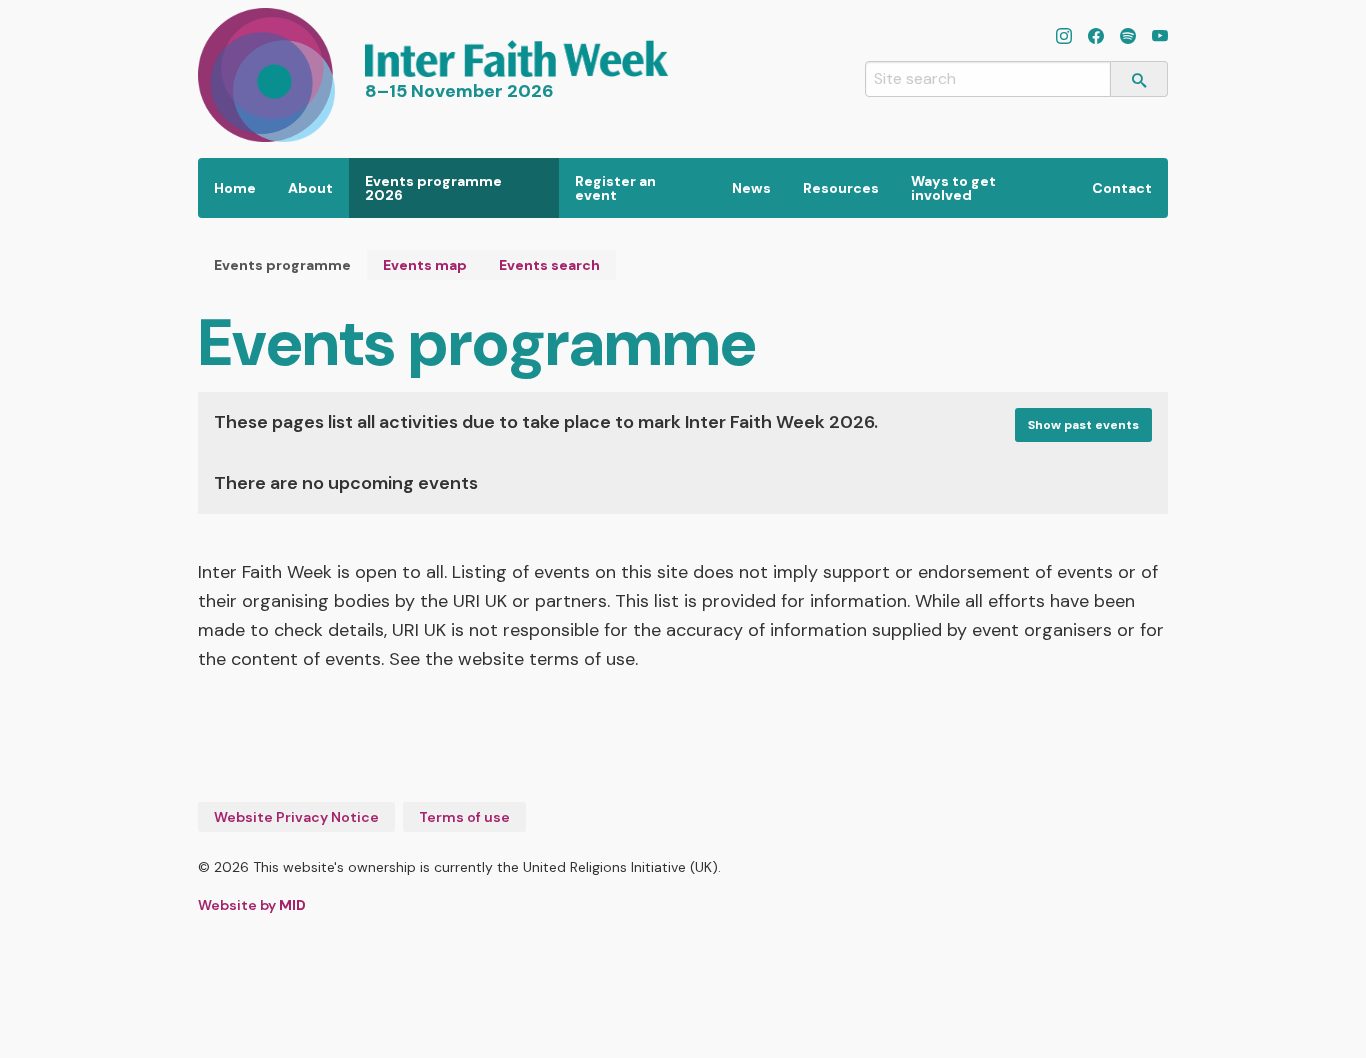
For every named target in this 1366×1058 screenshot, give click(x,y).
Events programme (282, 265)
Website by (252, 905)
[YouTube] (1160, 38)
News (751, 188)
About (310, 188)
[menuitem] (235, 188)
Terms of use (464, 817)
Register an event (615, 188)
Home (235, 188)
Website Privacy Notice (296, 817)
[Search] (1139, 79)
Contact (1122, 188)
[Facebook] (1096, 38)
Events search (549, 265)
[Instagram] (1064, 38)
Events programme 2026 (433, 188)
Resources (841, 188)
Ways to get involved (953, 188)
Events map (425, 265)
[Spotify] (1128, 38)
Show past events (1083, 425)
